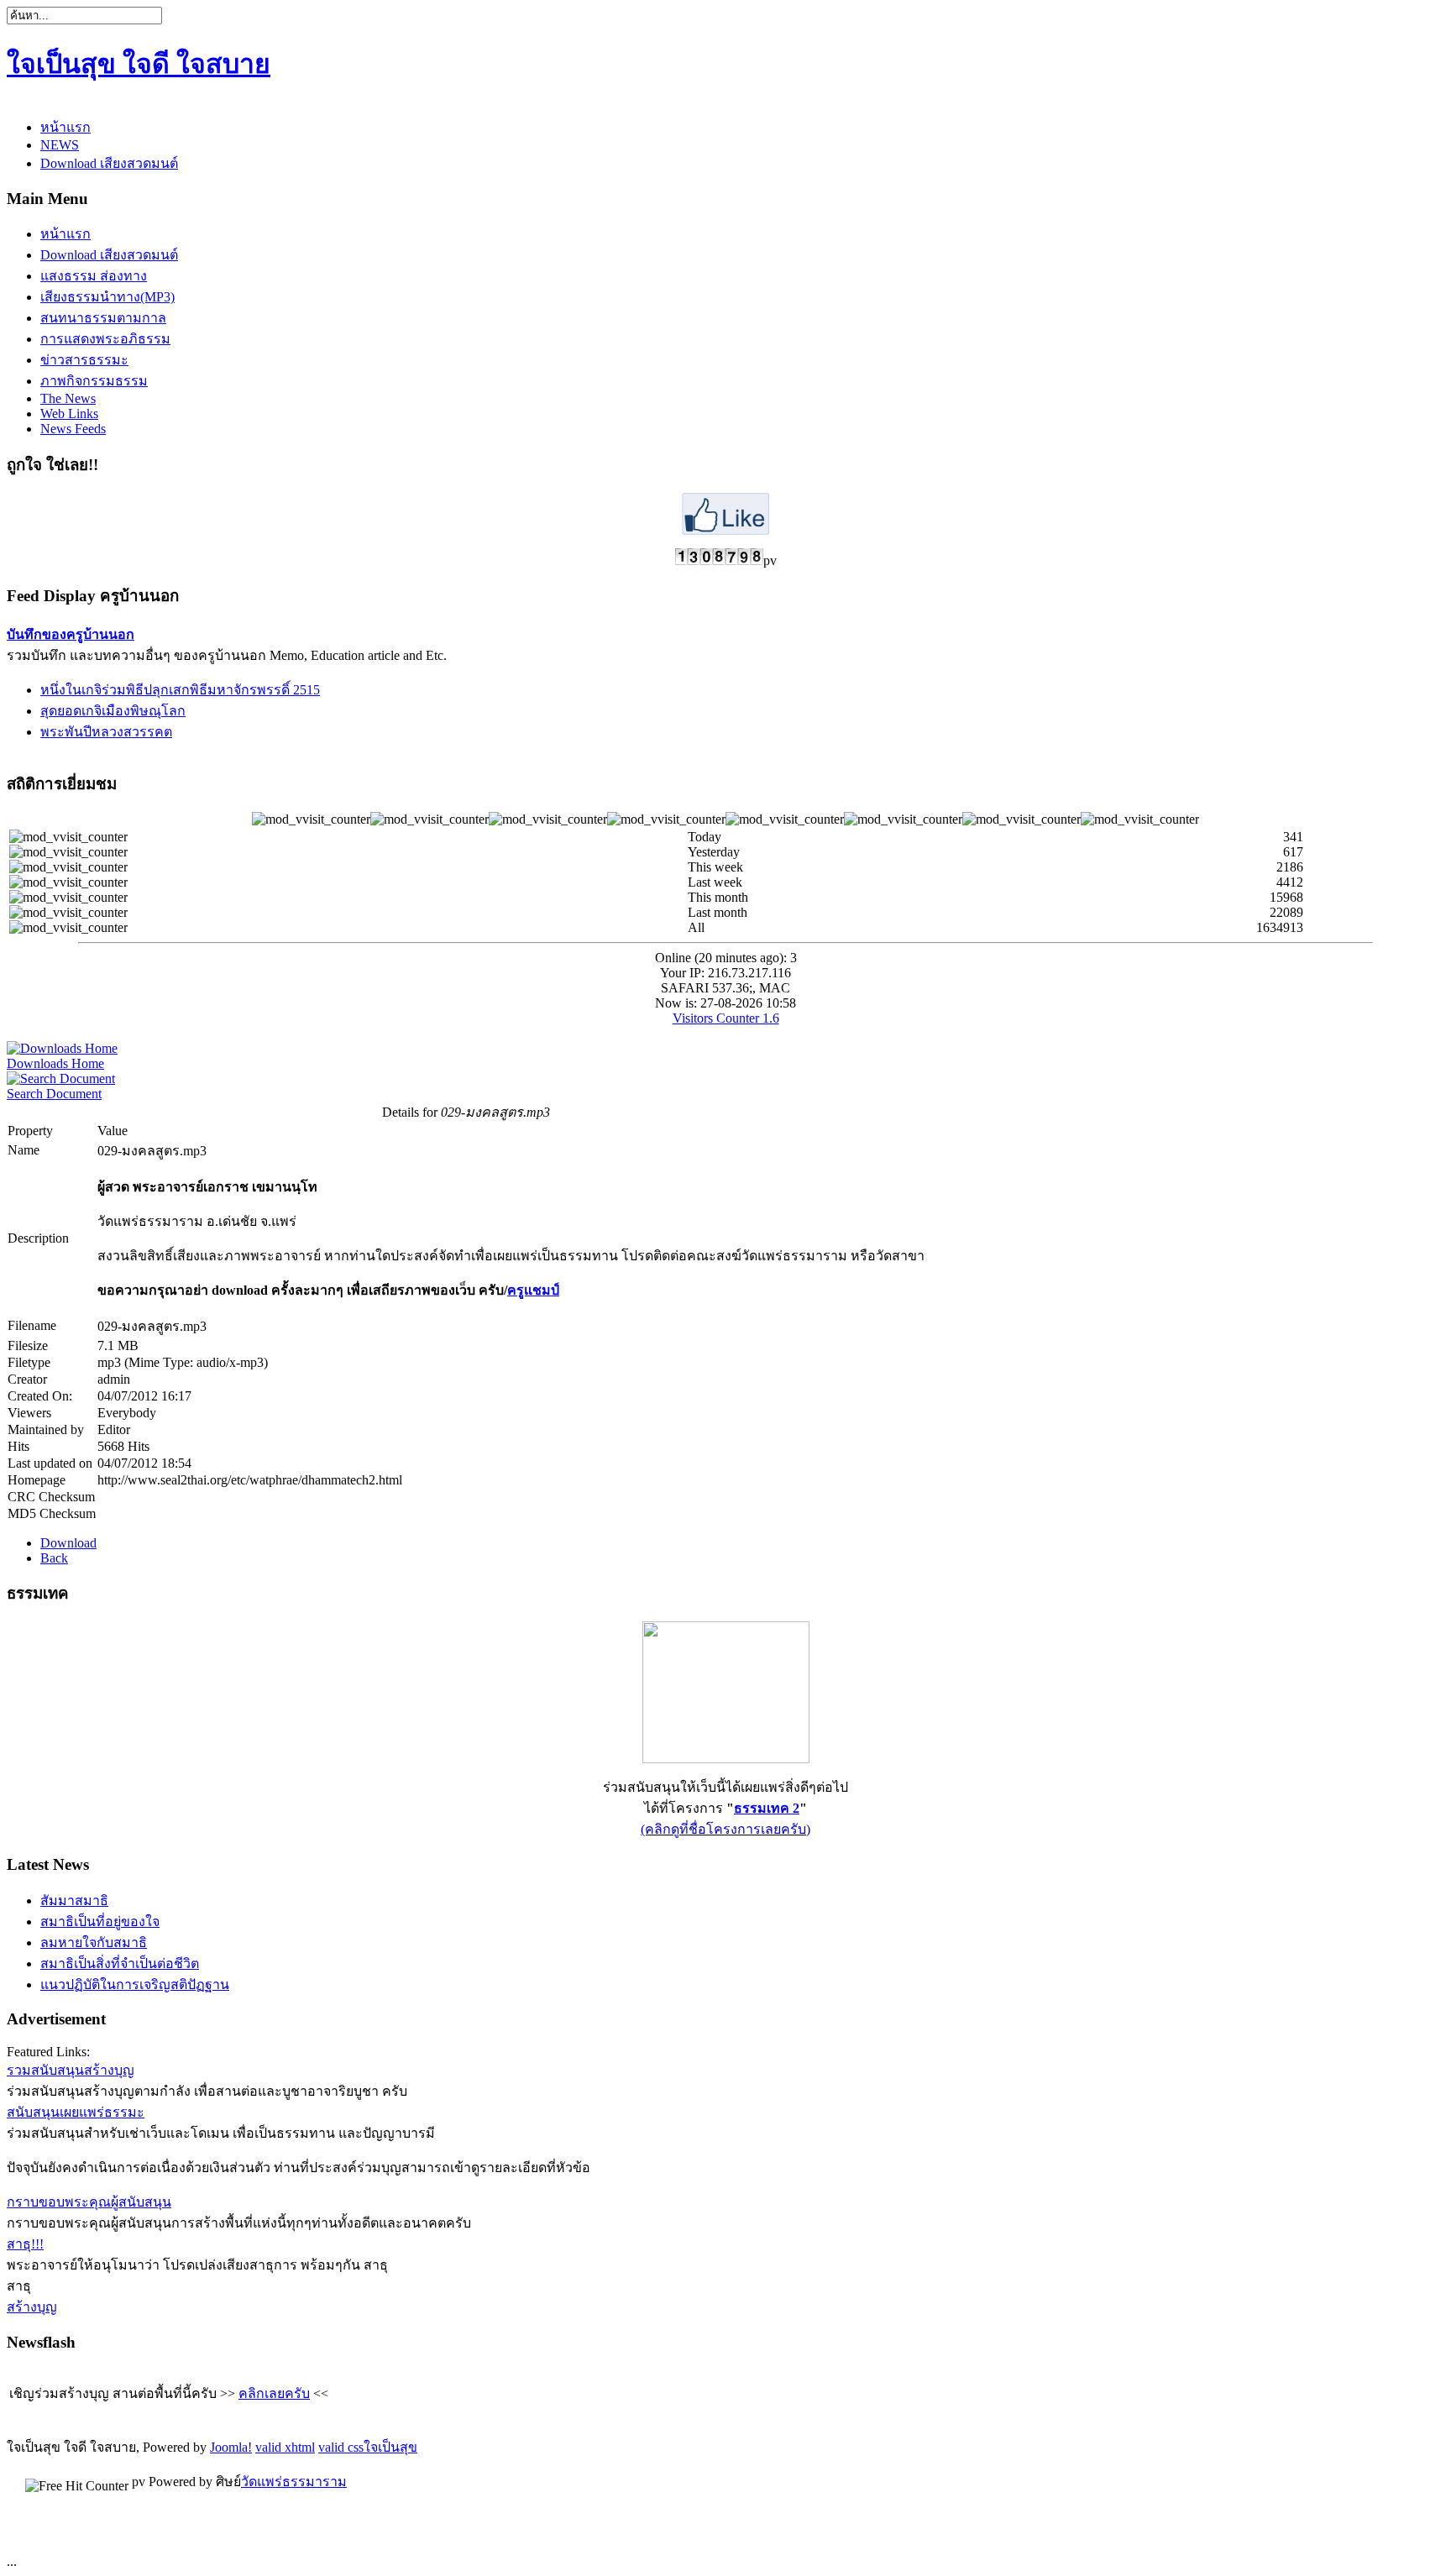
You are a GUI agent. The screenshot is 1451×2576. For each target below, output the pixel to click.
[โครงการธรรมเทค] (726, 1759)
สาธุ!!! (25, 2244)
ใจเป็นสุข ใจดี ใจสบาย (139, 64)
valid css (341, 2447)
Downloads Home (55, 1063)
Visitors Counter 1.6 (726, 1018)
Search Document (54, 1094)
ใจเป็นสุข (390, 2447)
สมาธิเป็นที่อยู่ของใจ (100, 1922)
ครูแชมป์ (533, 1290)
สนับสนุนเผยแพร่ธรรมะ (76, 2112)
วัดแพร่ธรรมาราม (294, 2482)
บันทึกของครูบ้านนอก (71, 634)
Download (68, 1543)
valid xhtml (285, 2447)
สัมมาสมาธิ (74, 1901)
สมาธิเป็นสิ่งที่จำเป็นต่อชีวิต (120, 1963)
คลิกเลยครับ (274, 2393)
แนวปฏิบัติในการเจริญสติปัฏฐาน (135, 1984)
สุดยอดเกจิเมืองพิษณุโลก (113, 711)
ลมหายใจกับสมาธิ (94, 1942)
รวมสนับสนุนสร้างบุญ (71, 2070)
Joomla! (231, 2447)
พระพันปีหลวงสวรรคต (106, 732)
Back (54, 1558)
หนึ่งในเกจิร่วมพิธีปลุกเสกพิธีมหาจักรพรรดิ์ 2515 (180, 690)
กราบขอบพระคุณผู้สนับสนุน (89, 2202)
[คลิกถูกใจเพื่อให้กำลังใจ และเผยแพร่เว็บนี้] (725, 530)
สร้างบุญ (32, 2307)
